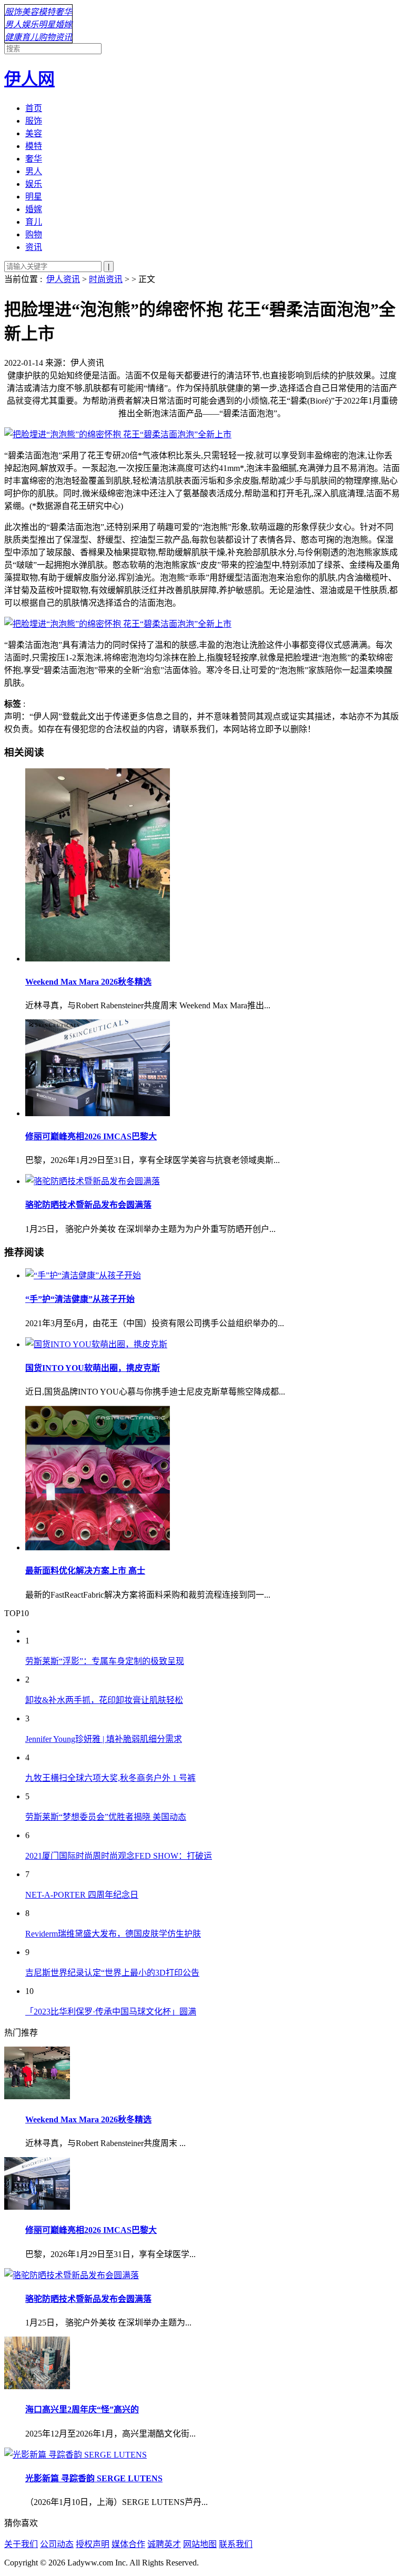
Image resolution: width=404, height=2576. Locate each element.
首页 (34, 108)
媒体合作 (128, 2544)
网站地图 (200, 2544)
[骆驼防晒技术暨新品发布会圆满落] (213, 1180)
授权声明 (93, 2544)
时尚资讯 (106, 279)
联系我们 (236, 2544)
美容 (30, 12)
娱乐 (30, 24)
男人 (13, 24)
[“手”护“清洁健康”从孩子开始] (213, 1275)
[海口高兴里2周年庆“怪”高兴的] (37, 2386)
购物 (47, 37)
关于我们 (21, 2544)
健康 (13, 37)
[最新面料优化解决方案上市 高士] (213, 1479)
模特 (47, 12)
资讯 (64, 37)
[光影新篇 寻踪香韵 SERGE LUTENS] (75, 2455)
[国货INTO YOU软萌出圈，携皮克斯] (213, 1344)
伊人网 (29, 79)
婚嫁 (64, 24)
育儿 (30, 37)
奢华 (64, 12)
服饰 (13, 12)
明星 (47, 24)
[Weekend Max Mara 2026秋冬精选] (213, 866)
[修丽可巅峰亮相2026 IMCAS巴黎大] (213, 1069)
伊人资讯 (63, 279)
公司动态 (57, 2544)
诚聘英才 (164, 2544)
